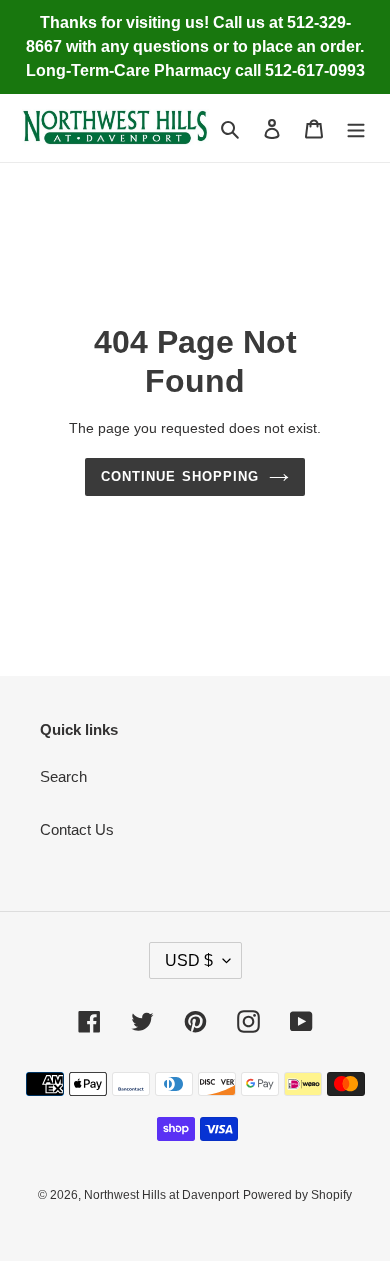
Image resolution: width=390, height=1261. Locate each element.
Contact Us (77, 829)
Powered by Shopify (297, 1195)
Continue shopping (180, 476)
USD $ (189, 960)
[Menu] (356, 128)
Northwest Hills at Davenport (161, 1195)
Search (63, 776)
